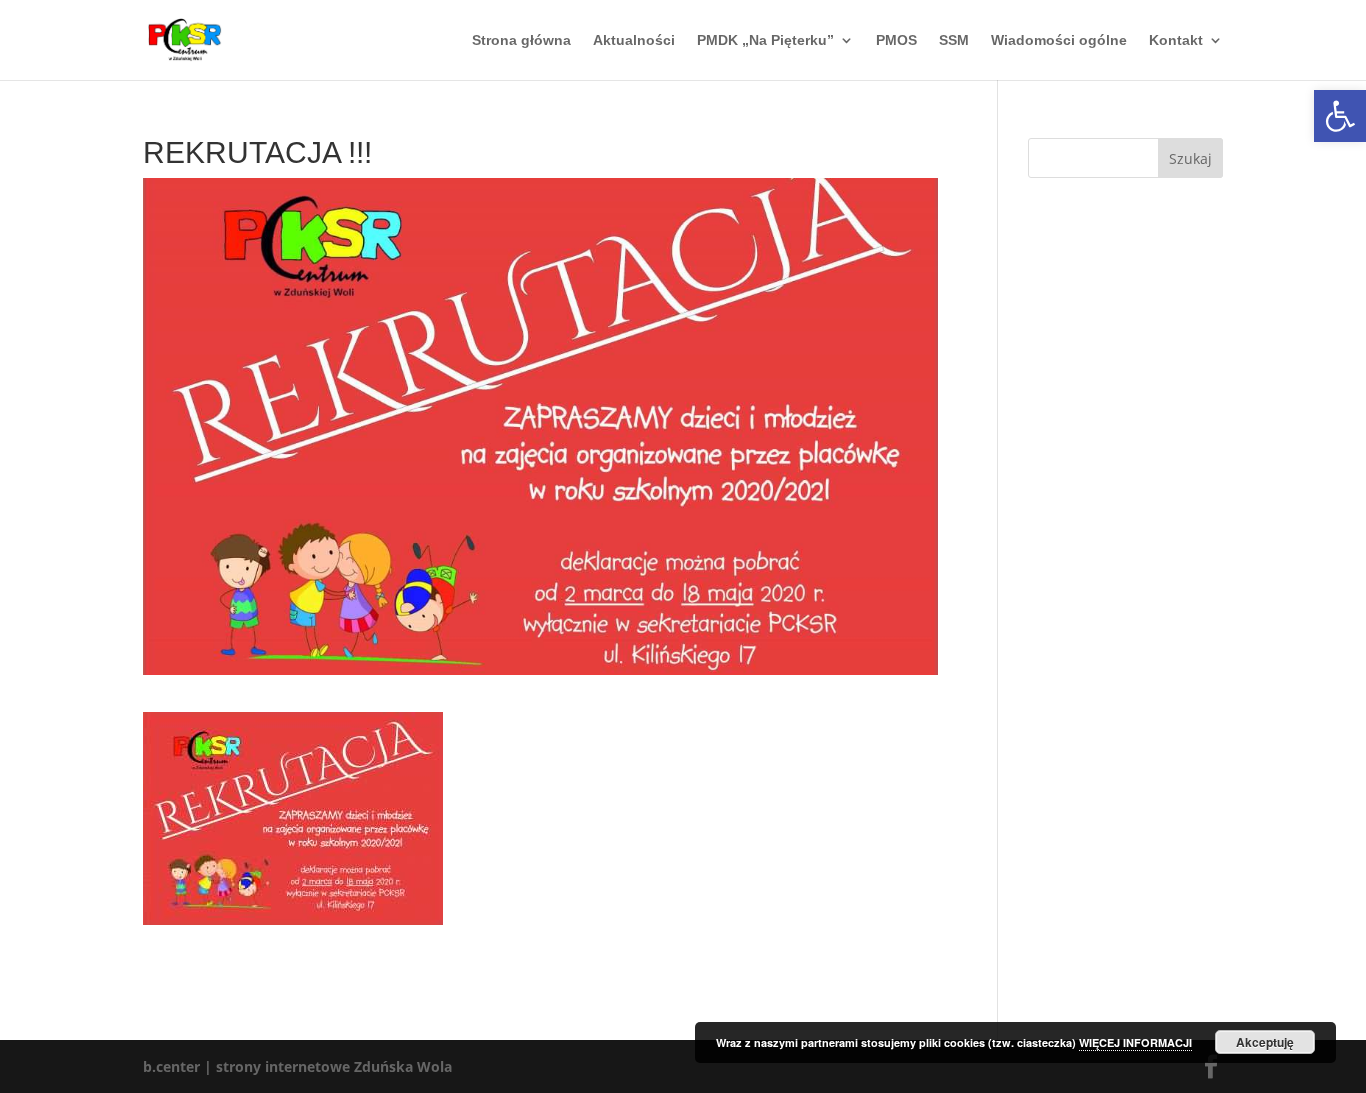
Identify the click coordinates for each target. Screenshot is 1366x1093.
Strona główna (521, 40)
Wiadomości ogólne (1059, 40)
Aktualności (634, 40)
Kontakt (1176, 40)
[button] (1340, 116)
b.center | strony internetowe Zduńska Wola (297, 1066)
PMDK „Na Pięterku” (765, 40)
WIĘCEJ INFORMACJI (1135, 1042)
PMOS (896, 40)
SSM (954, 40)
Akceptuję (1265, 1042)
